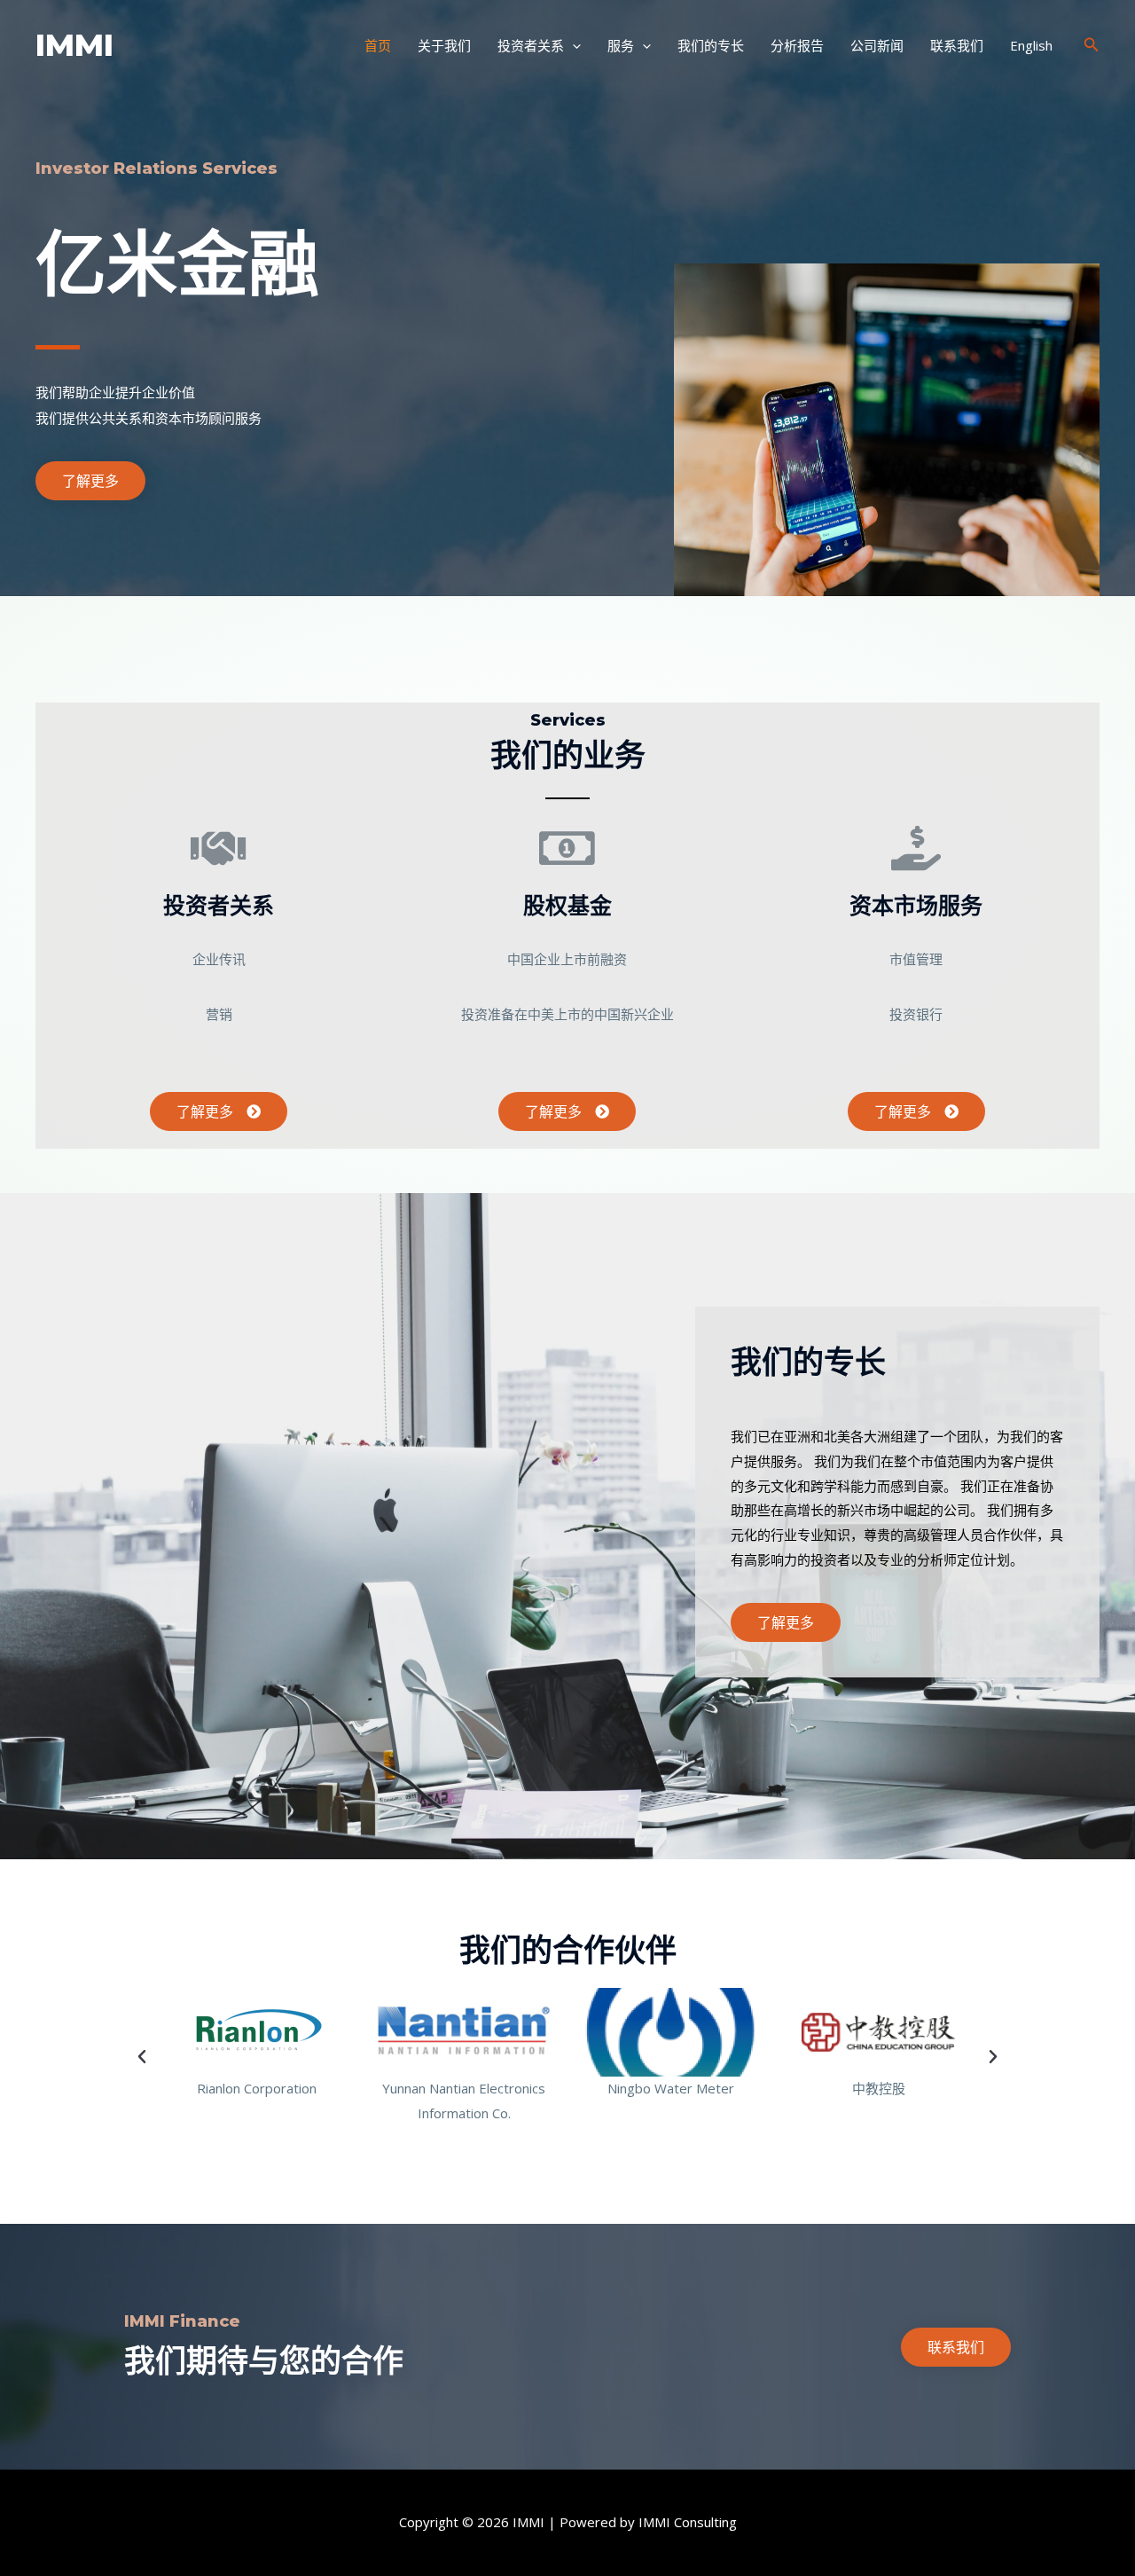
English (1031, 45)
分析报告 (797, 45)
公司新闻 (877, 45)
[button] (90, 481)
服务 (621, 45)
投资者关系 (531, 45)
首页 (378, 45)
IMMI (74, 45)
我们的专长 (711, 45)
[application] (572, 45)
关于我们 (444, 45)
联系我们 (957, 45)
